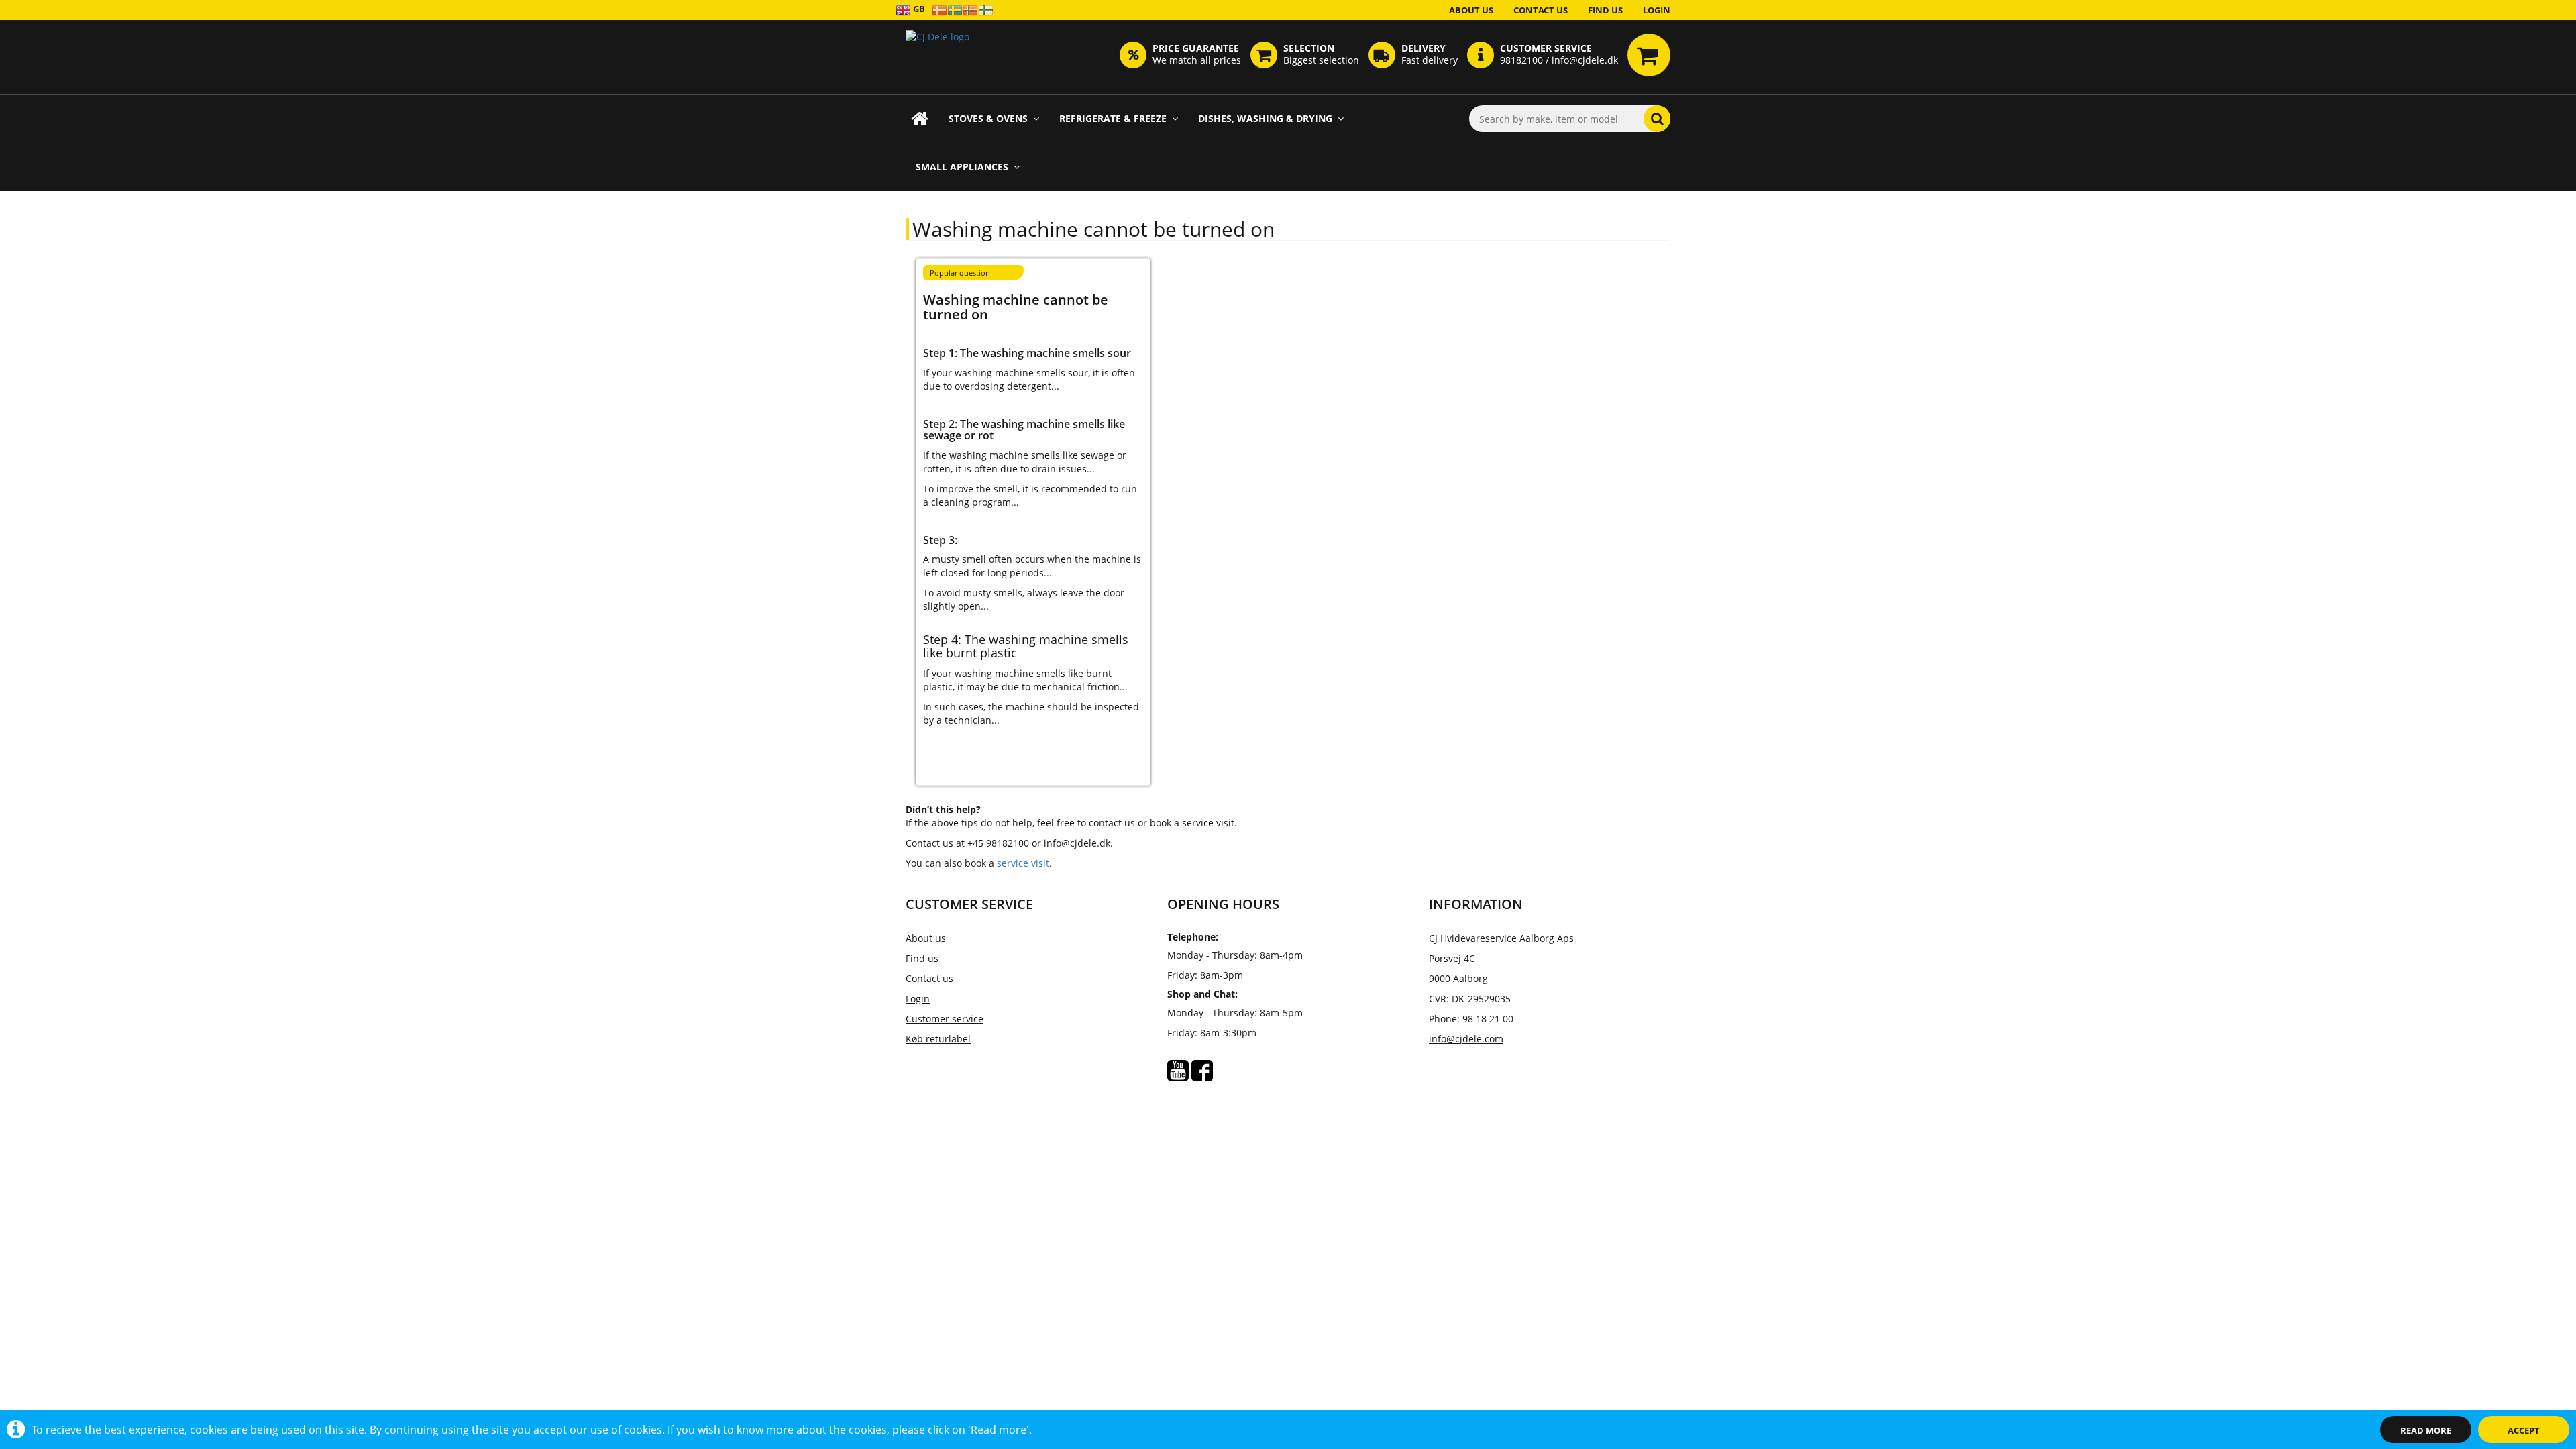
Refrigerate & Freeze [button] (1113, 118)
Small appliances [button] (962, 167)
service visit (1023, 863)
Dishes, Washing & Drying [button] (1265, 118)
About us (1471, 10)
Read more (2426, 1430)
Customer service (945, 1019)
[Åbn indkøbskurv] (1649, 55)
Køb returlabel (938, 1039)
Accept (2524, 1430)
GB (918, 9)
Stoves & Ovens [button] (988, 118)
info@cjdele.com (1466, 1039)
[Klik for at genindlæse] (937, 57)
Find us (1605, 10)
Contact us (1541, 10)
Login (1657, 10)
